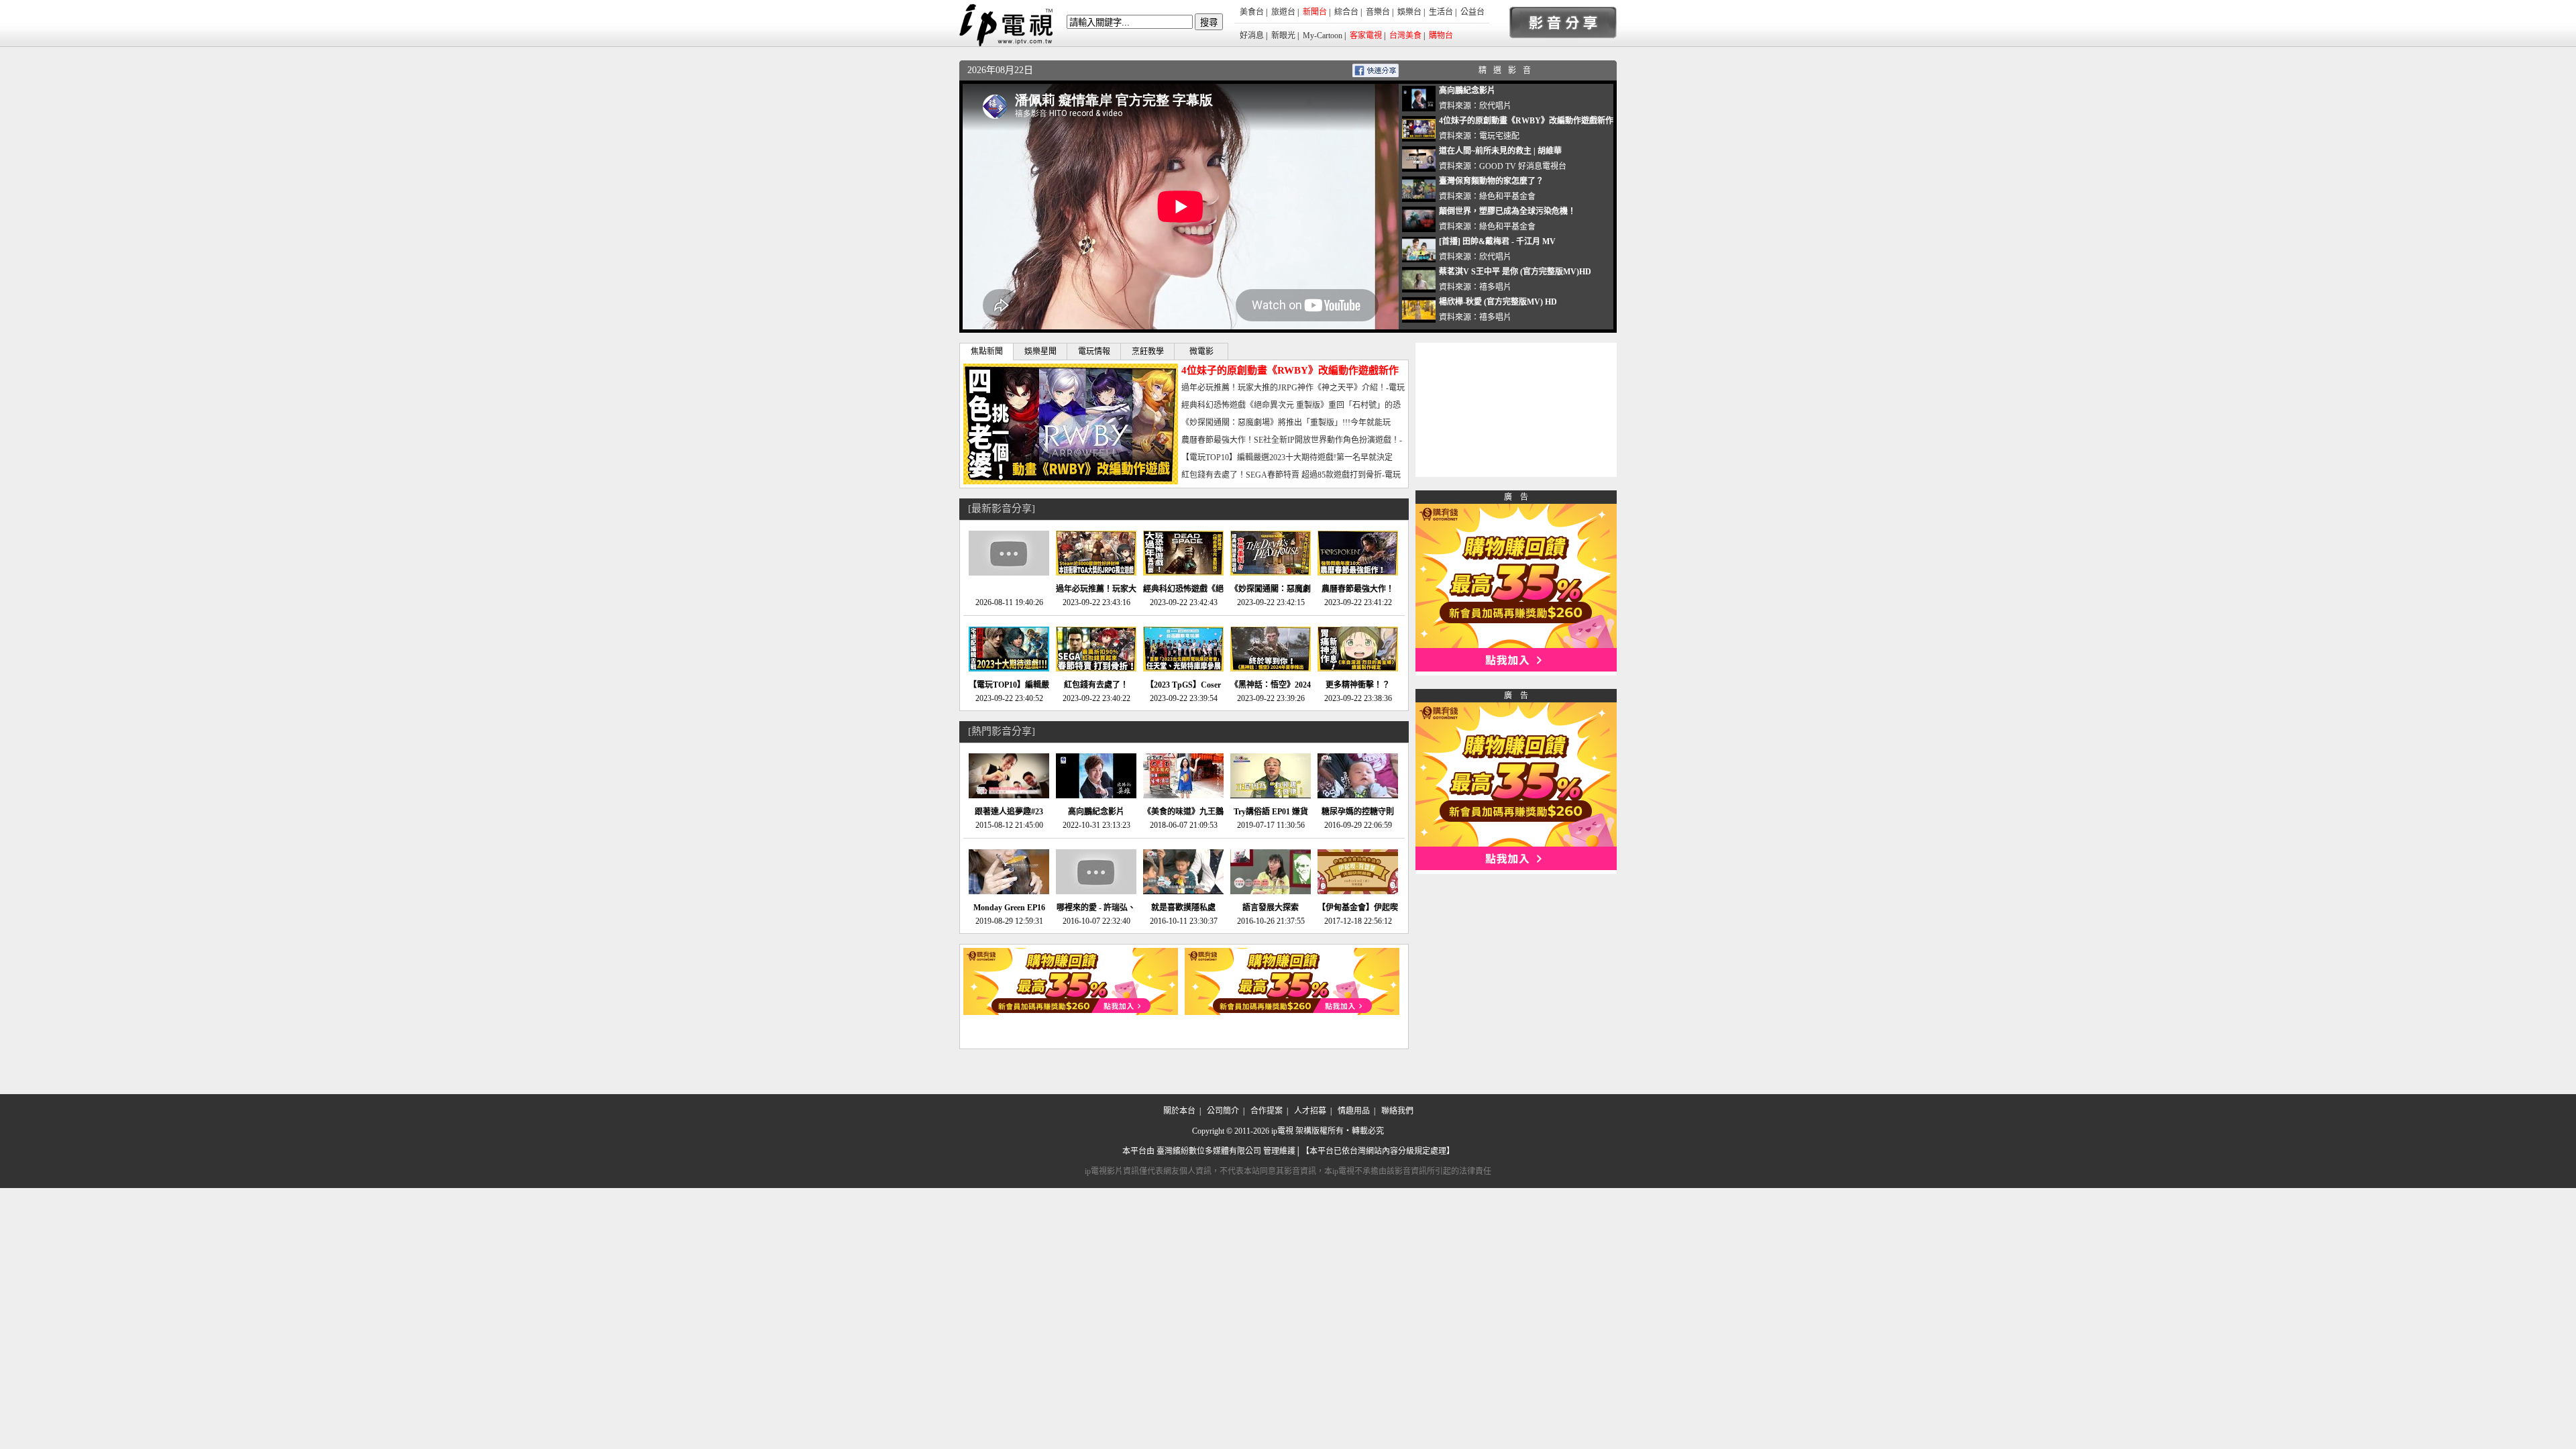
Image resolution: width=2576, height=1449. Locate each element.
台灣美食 (1405, 36)
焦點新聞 (987, 352)
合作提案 (1267, 1111)
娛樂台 (1409, 12)
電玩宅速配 (1499, 136)
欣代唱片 (1495, 106)
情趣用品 (1354, 1111)
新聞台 (1315, 12)
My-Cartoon (1323, 36)
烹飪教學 (1148, 352)
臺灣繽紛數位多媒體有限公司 (1209, 1151)
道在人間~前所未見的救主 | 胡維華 (1500, 151)
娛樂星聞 (1040, 352)
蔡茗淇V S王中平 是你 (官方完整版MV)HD (1515, 272)
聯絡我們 (1397, 1111)
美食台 (1252, 12)
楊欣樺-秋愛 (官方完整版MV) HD (1498, 302)
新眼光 (1283, 36)
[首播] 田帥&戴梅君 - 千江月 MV (1497, 241)
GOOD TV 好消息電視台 (1523, 166)
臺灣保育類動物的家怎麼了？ (1491, 181)
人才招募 (1310, 1111)
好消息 (1252, 36)
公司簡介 (1223, 1111)
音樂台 (1378, 12)
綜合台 (1346, 12)
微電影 (1201, 352)
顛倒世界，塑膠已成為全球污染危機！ (1507, 211)
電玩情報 (1094, 352)
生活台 (1441, 12)
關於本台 (1179, 1111)
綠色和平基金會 (1507, 197)
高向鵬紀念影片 (1467, 91)
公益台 (1472, 12)
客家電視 (1366, 36)
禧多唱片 (1495, 287)
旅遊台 (1283, 12)
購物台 (1441, 36)
